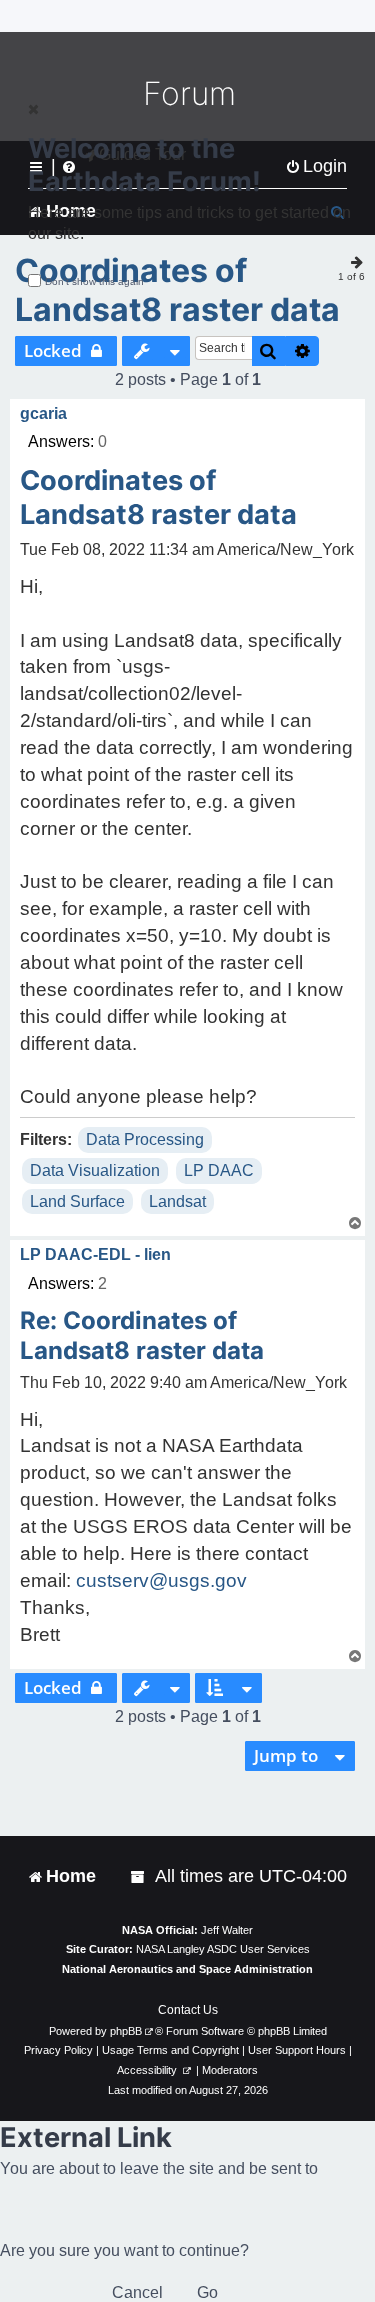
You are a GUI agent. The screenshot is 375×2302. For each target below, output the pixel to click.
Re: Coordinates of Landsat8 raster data (142, 1335)
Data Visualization (95, 1170)
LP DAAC (219, 1170)
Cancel (137, 2292)
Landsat (177, 1201)
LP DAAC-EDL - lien (95, 1254)
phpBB (126, 2031)
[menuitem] (139, 1876)
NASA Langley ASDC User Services (223, 1949)
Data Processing (145, 1139)
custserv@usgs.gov (161, 1580)
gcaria (43, 413)
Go (207, 2292)
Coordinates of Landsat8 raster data (177, 290)
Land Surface (77, 1201)
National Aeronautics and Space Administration (187, 1969)
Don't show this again (94, 281)
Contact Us (188, 2010)
